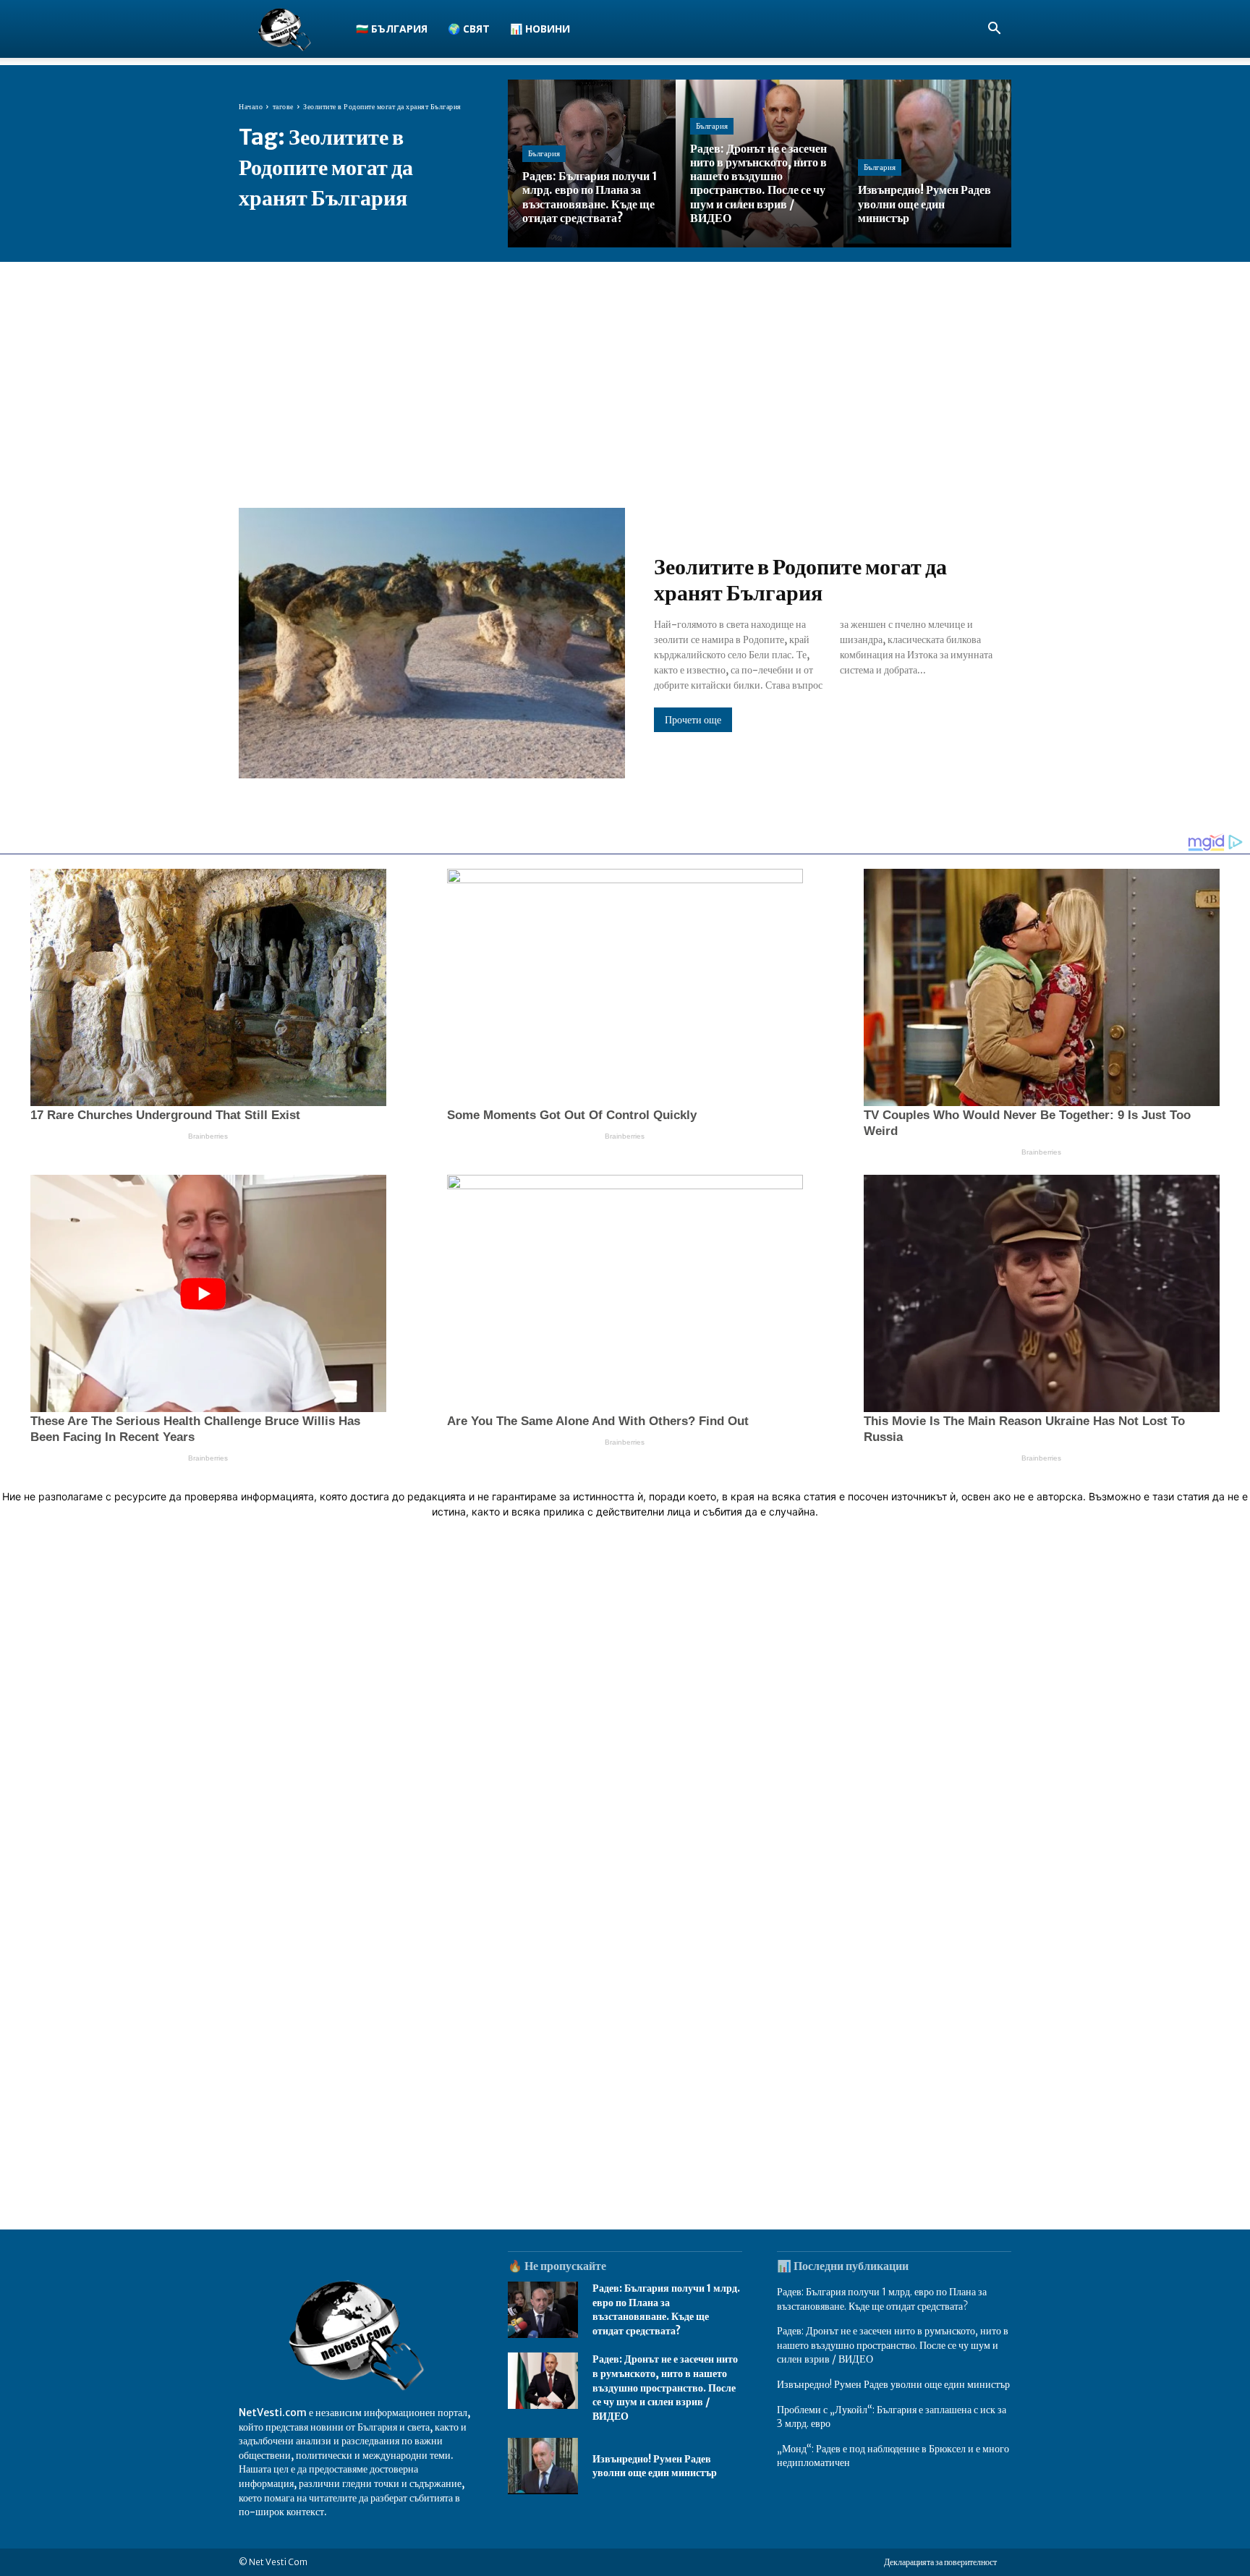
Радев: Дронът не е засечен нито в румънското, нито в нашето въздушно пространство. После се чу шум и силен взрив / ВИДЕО (665, 2387)
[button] (994, 30)
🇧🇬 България (392, 29)
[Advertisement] (625, 370)
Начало (251, 107)
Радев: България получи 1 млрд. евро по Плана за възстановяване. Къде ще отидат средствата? (666, 2309)
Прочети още (693, 720)
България (544, 153)
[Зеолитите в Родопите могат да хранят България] (432, 643)
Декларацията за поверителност (940, 2562)
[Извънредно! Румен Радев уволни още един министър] (927, 163)
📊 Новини (540, 29)
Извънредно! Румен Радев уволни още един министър (655, 2466)
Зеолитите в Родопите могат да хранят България (800, 579)
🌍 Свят (469, 29)
